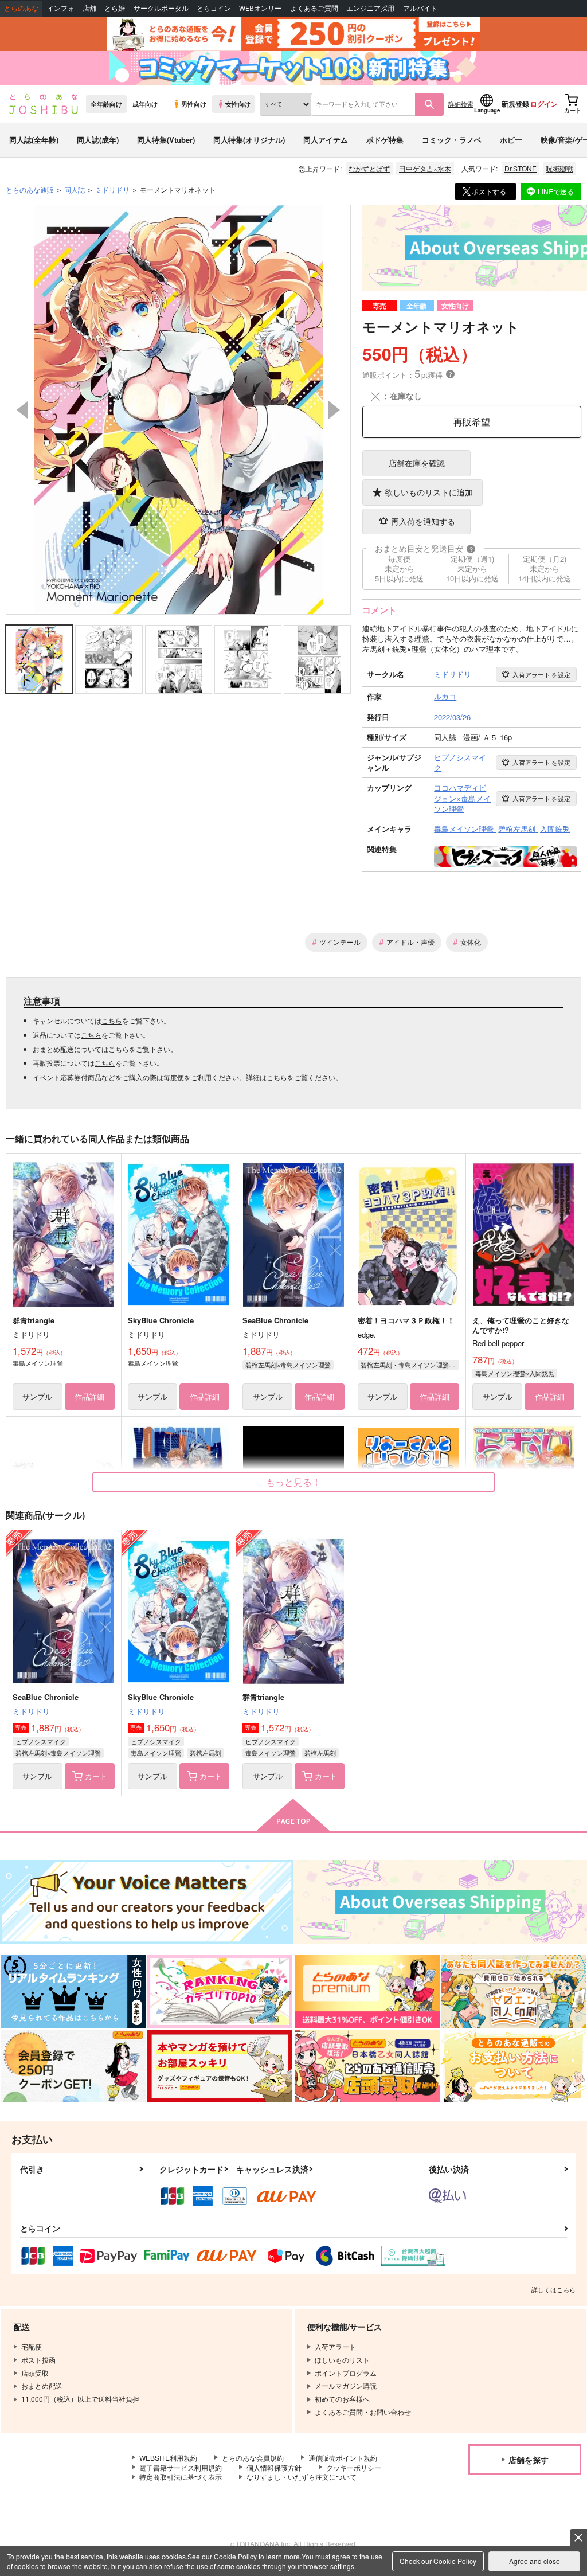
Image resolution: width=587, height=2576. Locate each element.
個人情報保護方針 (274, 2467)
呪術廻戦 (559, 168)
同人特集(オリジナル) (249, 140)
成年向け (145, 104)
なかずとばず (369, 168)
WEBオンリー (260, 8)
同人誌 (75, 189)
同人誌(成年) (98, 140)
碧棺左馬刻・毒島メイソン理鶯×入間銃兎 (410, 1365)
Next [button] (334, 410)
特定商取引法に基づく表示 (181, 2477)
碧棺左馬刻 (206, 1753)
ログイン (544, 104)
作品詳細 (89, 1396)
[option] (179, 410)
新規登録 (515, 104)
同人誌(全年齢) (34, 140)
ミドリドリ (31, 1711)
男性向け (194, 104)
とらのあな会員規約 (253, 2458)
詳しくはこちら (553, 2289)
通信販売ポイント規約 (343, 2458)
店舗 (89, 8)
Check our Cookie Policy (438, 2561)
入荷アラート (541, 674)
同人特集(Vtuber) (166, 140)
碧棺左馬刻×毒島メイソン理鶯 (288, 1365)
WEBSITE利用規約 (168, 2458)
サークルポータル (161, 8)
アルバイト (420, 8)
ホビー (511, 140)
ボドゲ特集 (385, 140)
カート (96, 1776)
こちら (112, 1020)
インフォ (61, 8)
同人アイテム (326, 140)
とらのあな (21, 8)
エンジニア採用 (370, 8)
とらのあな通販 (30, 189)
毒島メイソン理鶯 (156, 1753)
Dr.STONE (521, 168)
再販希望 (472, 422)
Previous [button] (22, 410)
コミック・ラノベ (452, 140)
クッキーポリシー (354, 2467)
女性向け (238, 104)
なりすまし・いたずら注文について (302, 2477)
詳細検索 (461, 104)
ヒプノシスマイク (41, 1741)
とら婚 (115, 8)
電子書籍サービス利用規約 (181, 2467)
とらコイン (214, 8)
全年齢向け (106, 104)
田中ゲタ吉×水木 (425, 168)
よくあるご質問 (314, 8)
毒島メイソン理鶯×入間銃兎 (515, 1373)
